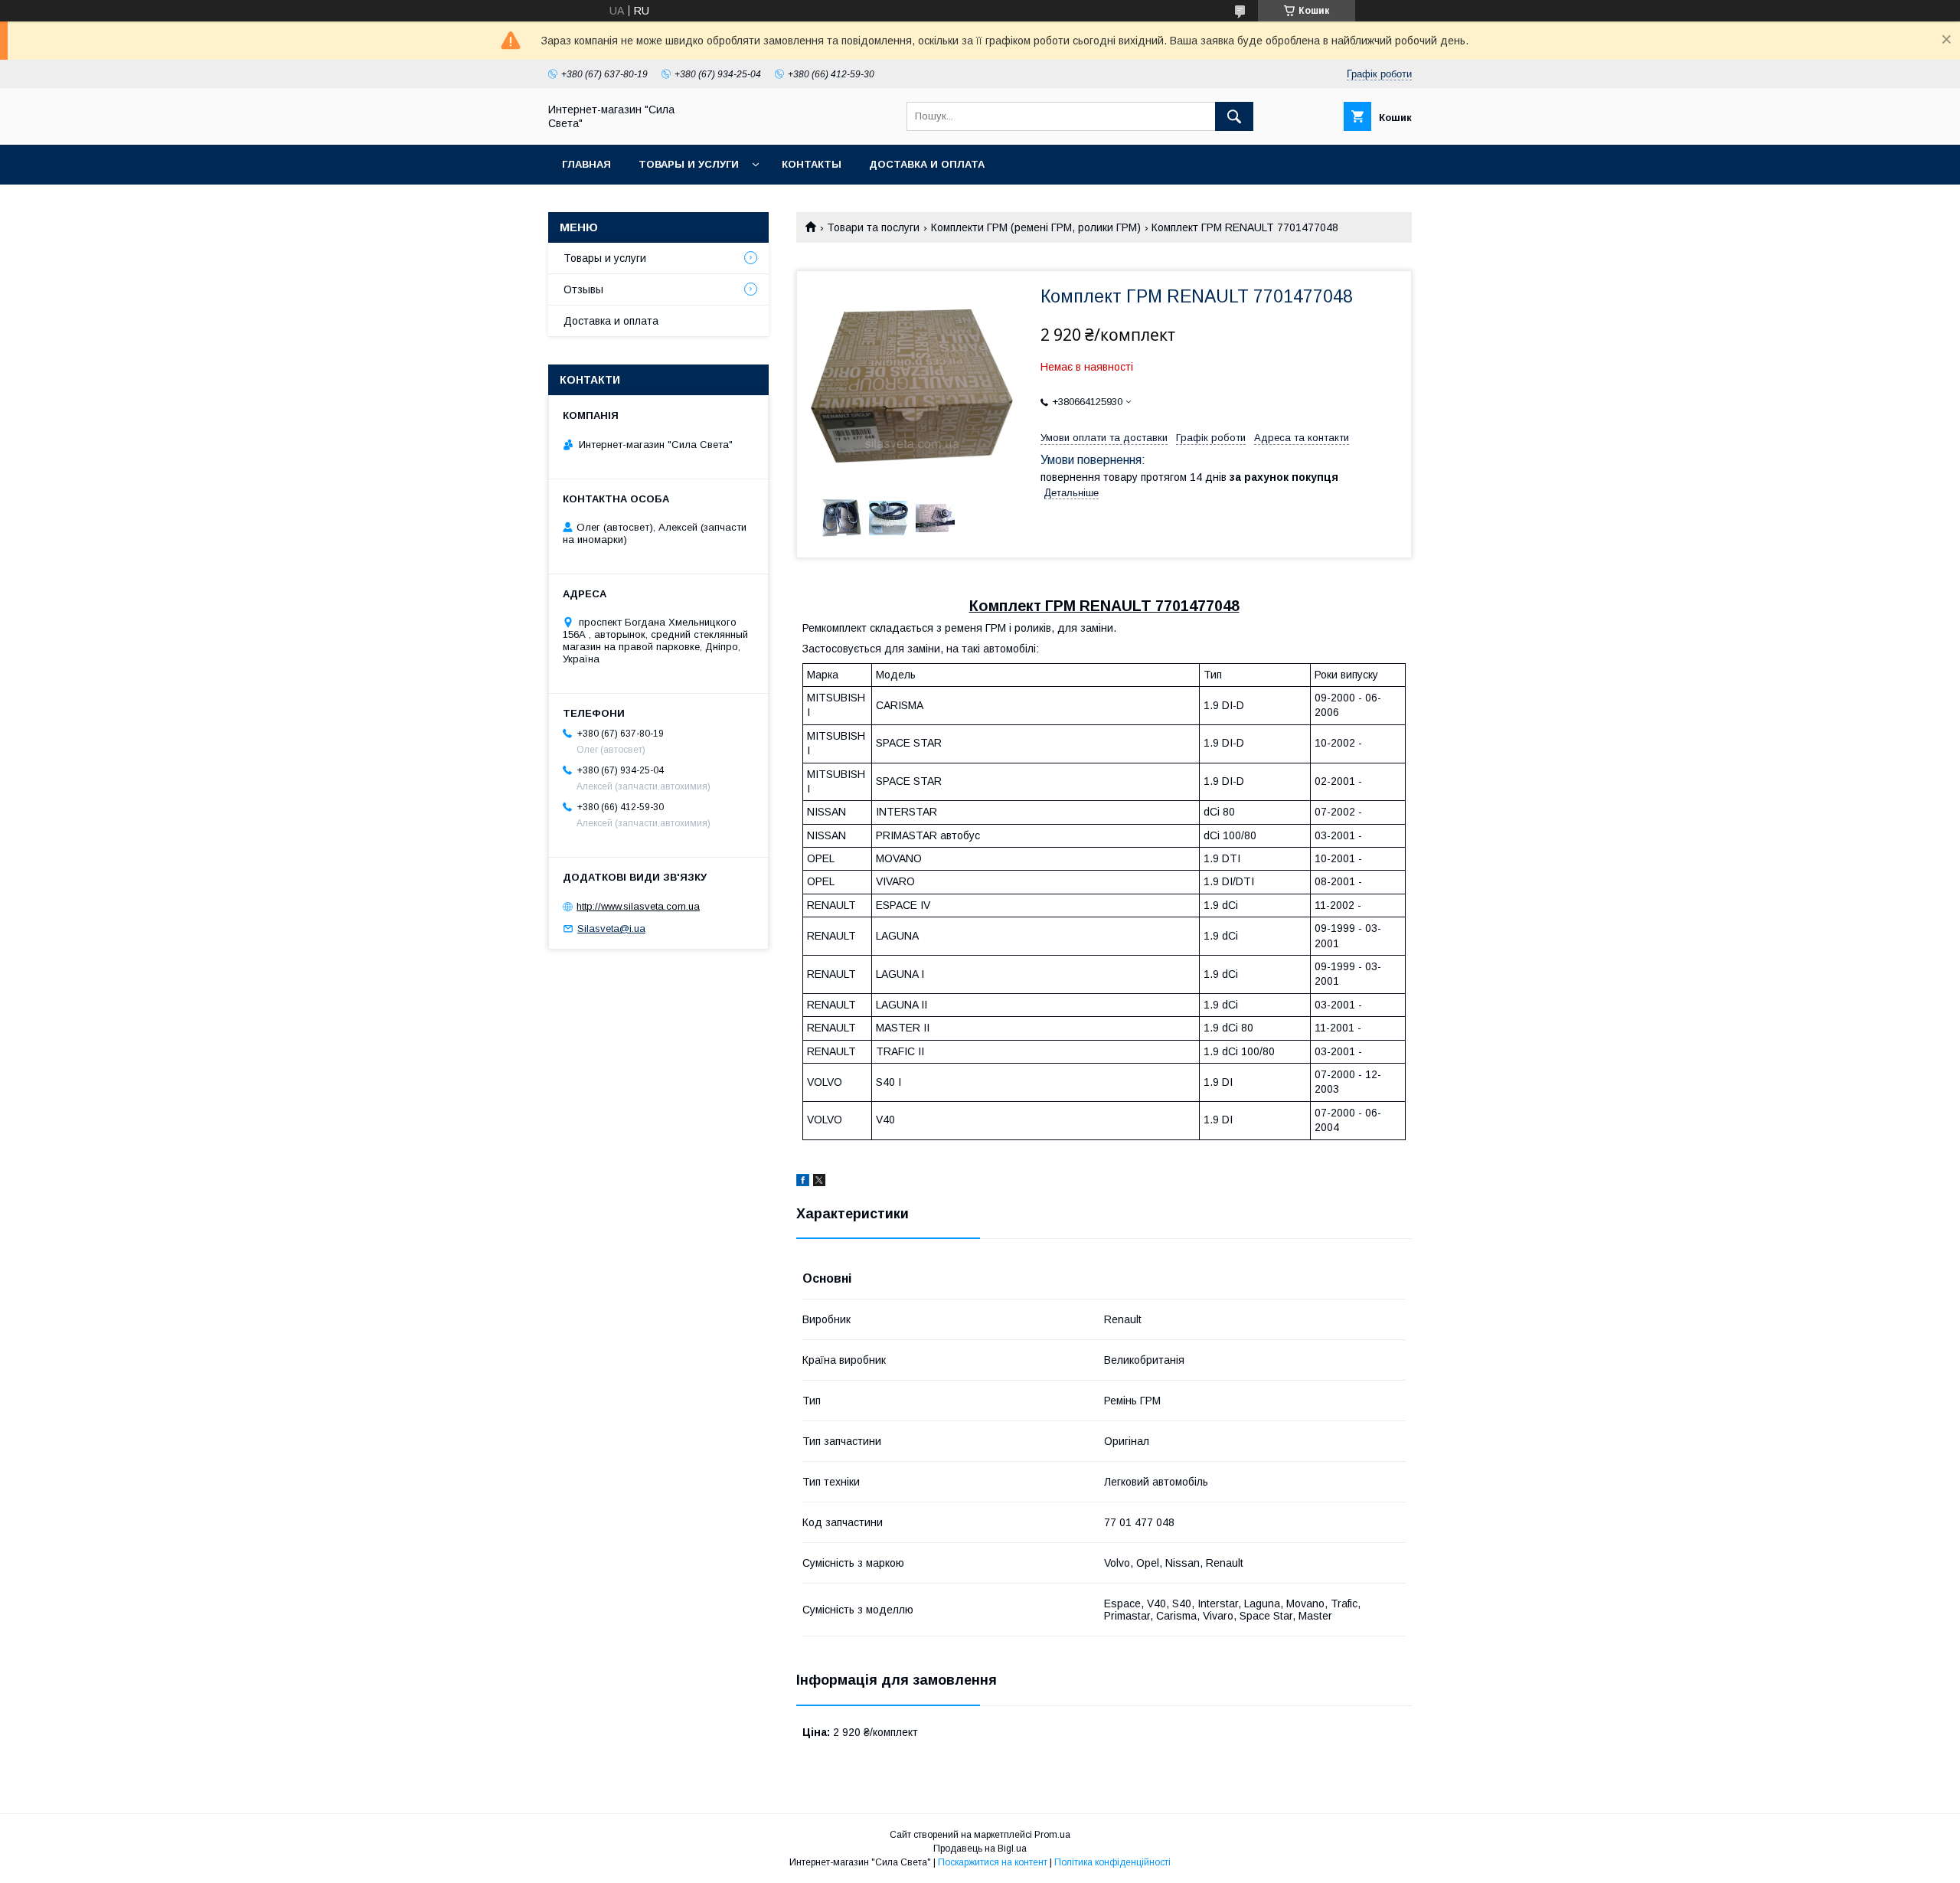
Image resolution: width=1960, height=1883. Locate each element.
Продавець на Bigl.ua (980, 1849)
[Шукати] (1234, 116)
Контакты (812, 164)
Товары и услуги (689, 164)
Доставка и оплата (927, 164)
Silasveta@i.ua (611, 928)
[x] (819, 1182)
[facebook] (803, 1182)
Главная (586, 164)
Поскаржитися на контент (993, 1862)
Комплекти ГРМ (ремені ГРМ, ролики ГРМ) (1036, 227)
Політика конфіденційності (1112, 1862)
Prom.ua (1052, 1835)
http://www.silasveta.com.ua (638, 906)
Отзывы (583, 289)
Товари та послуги (873, 227)
